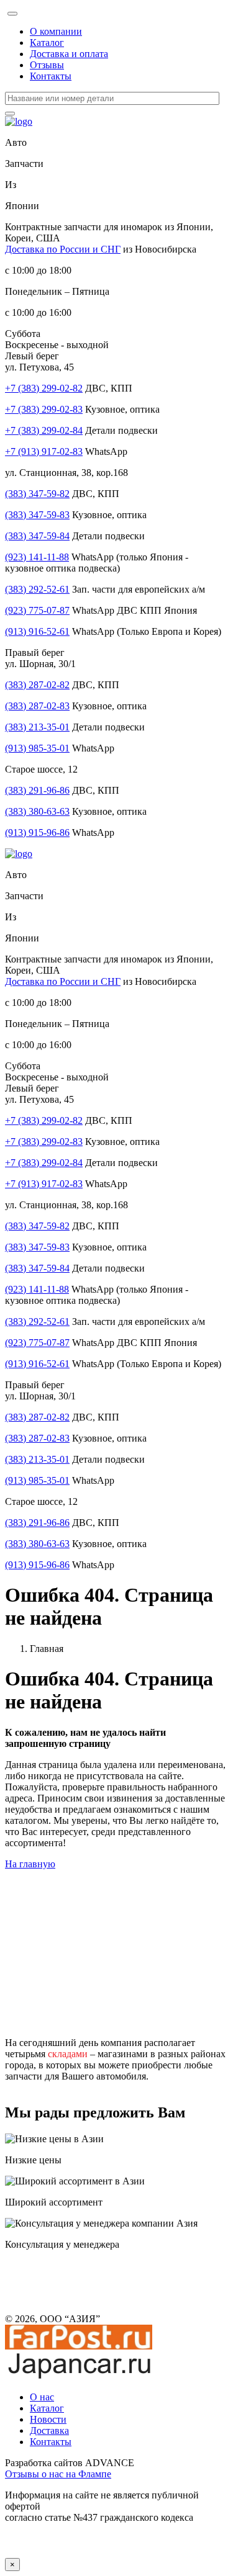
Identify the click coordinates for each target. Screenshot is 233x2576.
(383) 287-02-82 (37, 685)
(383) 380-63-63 (37, 811)
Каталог (47, 43)
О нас (42, 2397)
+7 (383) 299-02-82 (44, 388)
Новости (48, 2419)
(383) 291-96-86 (37, 790)
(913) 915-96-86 (37, 832)
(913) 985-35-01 (37, 748)
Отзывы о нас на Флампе (58, 2474)
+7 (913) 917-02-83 (44, 451)
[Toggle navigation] (12, 14)
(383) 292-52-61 (37, 589)
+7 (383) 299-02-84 (44, 430)
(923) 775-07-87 (37, 610)
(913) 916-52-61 (37, 631)
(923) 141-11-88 (37, 557)
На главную (30, 1864)
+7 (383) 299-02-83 (44, 409)
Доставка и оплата (69, 54)
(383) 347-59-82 (37, 494)
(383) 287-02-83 (37, 706)
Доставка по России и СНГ (63, 249)
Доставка (49, 2430)
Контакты (51, 76)
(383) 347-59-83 (37, 515)
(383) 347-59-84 (37, 536)
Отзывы (47, 65)
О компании (56, 31)
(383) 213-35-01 (37, 727)
